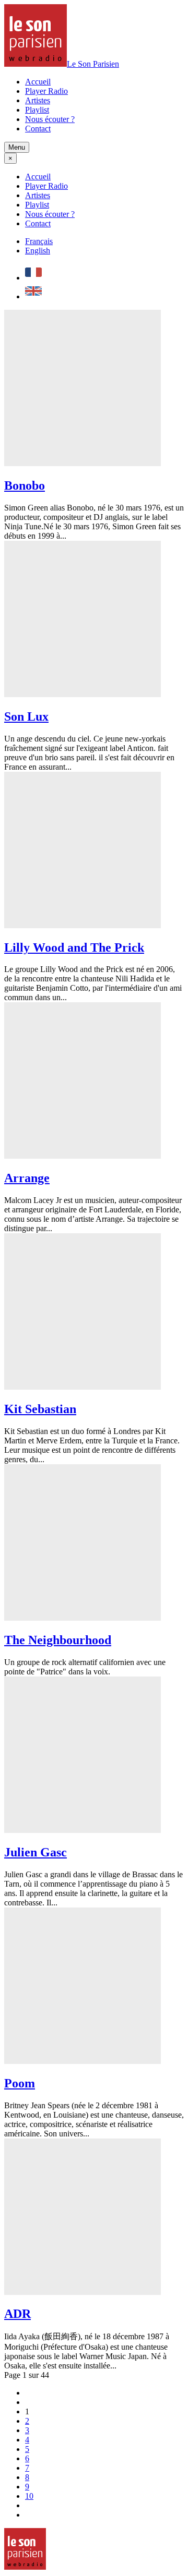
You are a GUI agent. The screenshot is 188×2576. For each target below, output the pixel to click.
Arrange (27, 1178)
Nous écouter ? (50, 119)
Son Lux (26, 716)
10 (29, 2496)
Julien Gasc (36, 1852)
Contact (38, 129)
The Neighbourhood (58, 1640)
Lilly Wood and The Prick (74, 947)
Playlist (37, 110)
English (38, 251)
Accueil (38, 82)
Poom (20, 2083)
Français (39, 241)
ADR (17, 2314)
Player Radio (46, 91)
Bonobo (25, 485)
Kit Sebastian (40, 1409)
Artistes (38, 100)
